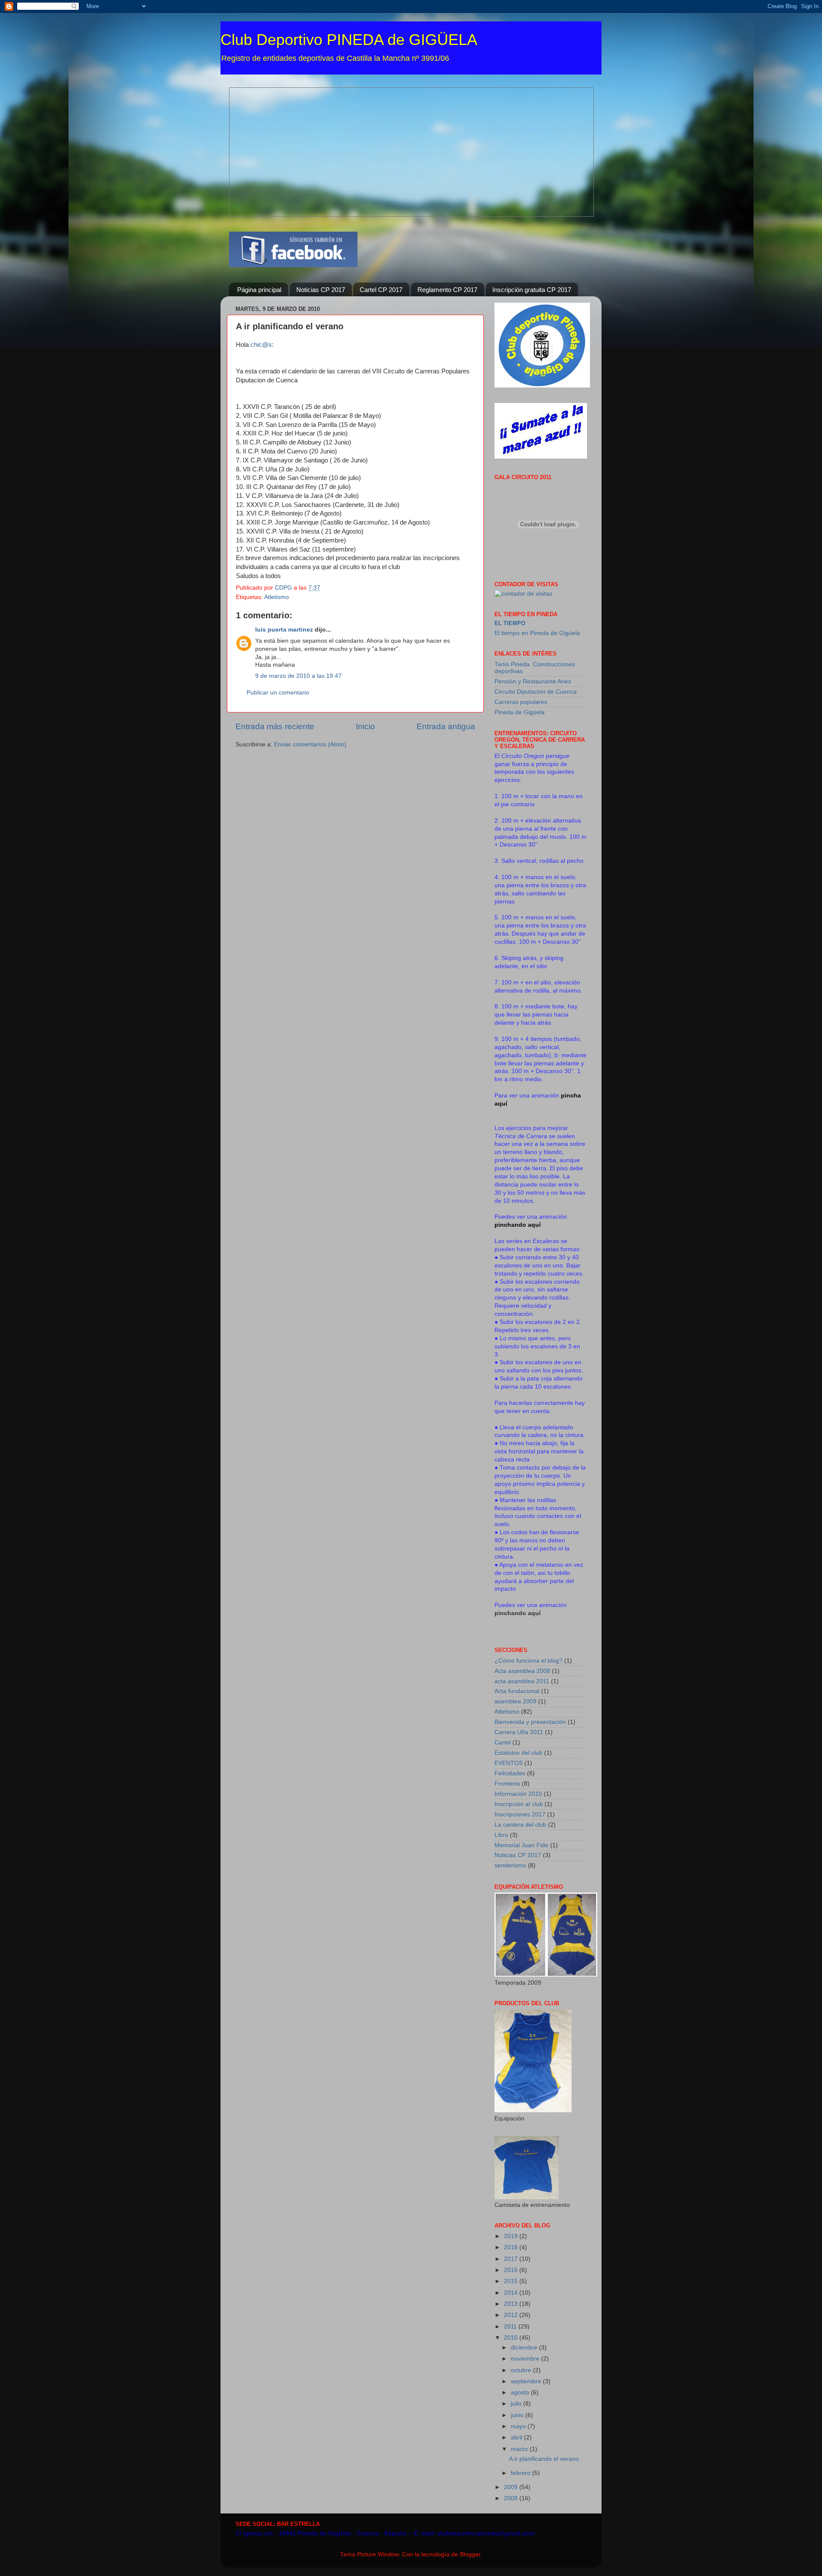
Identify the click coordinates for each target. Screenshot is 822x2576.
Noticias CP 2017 (321, 290)
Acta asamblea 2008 (522, 1671)
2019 (512, 2236)
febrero (521, 2473)
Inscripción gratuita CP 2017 (532, 290)
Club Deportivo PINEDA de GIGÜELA (349, 40)
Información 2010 (518, 1794)
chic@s (261, 345)
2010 (512, 2338)
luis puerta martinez (284, 630)
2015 (512, 2281)
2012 (512, 2315)
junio (518, 2415)
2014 (512, 2293)
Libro (501, 1835)
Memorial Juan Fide (521, 1845)
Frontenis (507, 1784)
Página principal (259, 290)
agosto (521, 2393)
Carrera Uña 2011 (519, 1732)
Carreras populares (521, 702)
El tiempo (510, 623)
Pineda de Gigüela (520, 712)
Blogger (470, 2554)
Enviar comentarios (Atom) (310, 744)
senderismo (510, 1865)
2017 (512, 2259)
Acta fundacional (517, 1691)
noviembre (526, 2359)
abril (517, 2437)
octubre (522, 2370)
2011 (511, 2327)
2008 (512, 2498)
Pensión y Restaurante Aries (533, 681)
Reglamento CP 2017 (447, 290)
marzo (520, 2449)
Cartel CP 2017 (381, 290)
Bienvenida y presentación (530, 1722)
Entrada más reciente (275, 726)
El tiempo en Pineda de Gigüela (537, 633)
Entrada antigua (446, 726)
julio (517, 2404)
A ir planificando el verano (544, 2459)
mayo (519, 2426)
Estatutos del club (518, 1753)
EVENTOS (509, 1763)
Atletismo (277, 597)
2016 (512, 2270)
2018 (512, 2247)
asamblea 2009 (515, 1701)
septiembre (527, 2381)
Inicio (365, 726)
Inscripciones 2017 (520, 1814)
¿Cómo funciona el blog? (529, 1661)
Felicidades (510, 1773)
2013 (512, 2304)
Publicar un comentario (278, 693)
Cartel (503, 1743)
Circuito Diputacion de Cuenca (536, 692)
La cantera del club (520, 1825)
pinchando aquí (518, 1613)
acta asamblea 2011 (522, 1681)
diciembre (525, 2348)
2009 (512, 2487)
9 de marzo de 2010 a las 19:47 (298, 676)
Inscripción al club (519, 1804)
